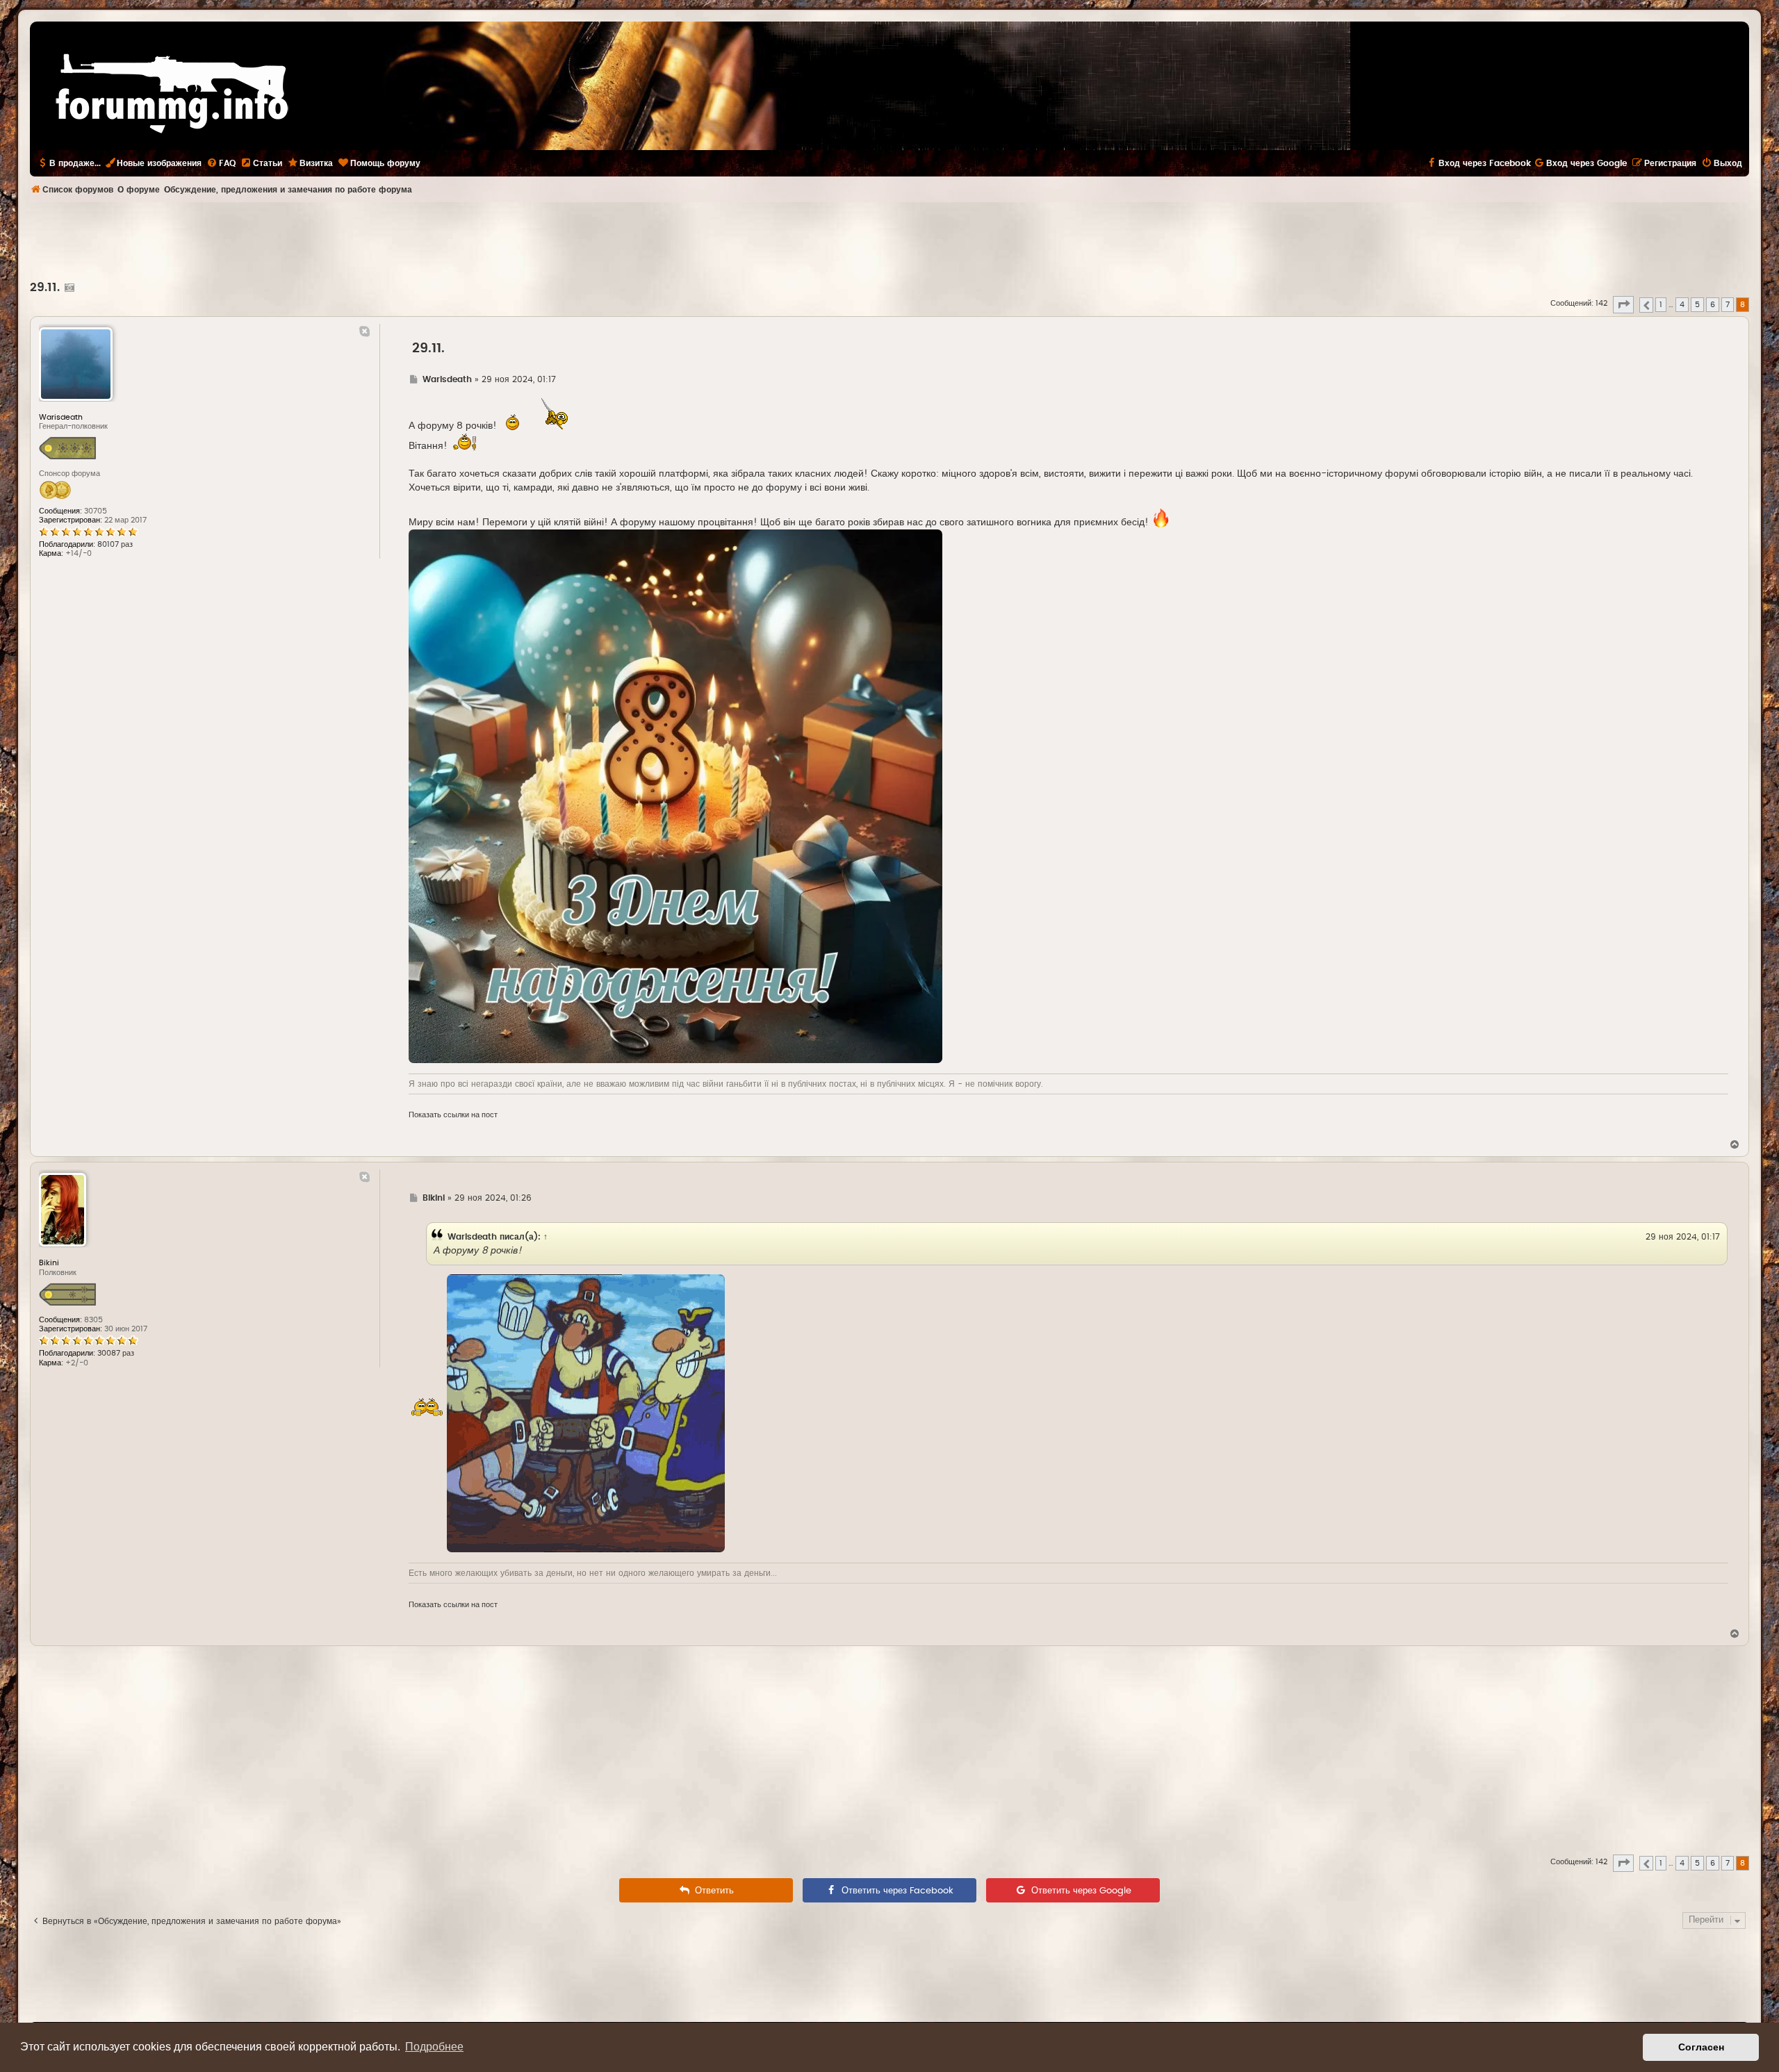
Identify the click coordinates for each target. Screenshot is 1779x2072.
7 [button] (1728, 305)
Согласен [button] (1701, 2047)
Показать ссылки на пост (453, 1115)
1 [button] (1661, 305)
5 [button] (1697, 305)
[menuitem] (221, 163)
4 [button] (1682, 305)
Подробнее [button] (434, 2047)
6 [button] (1713, 305)
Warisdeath (472, 1237)
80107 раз (115, 544)
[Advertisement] (889, 240)
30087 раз (116, 1353)
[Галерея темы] (68, 288)
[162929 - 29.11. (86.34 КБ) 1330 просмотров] (675, 796)
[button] (1623, 304)
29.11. (45, 288)
